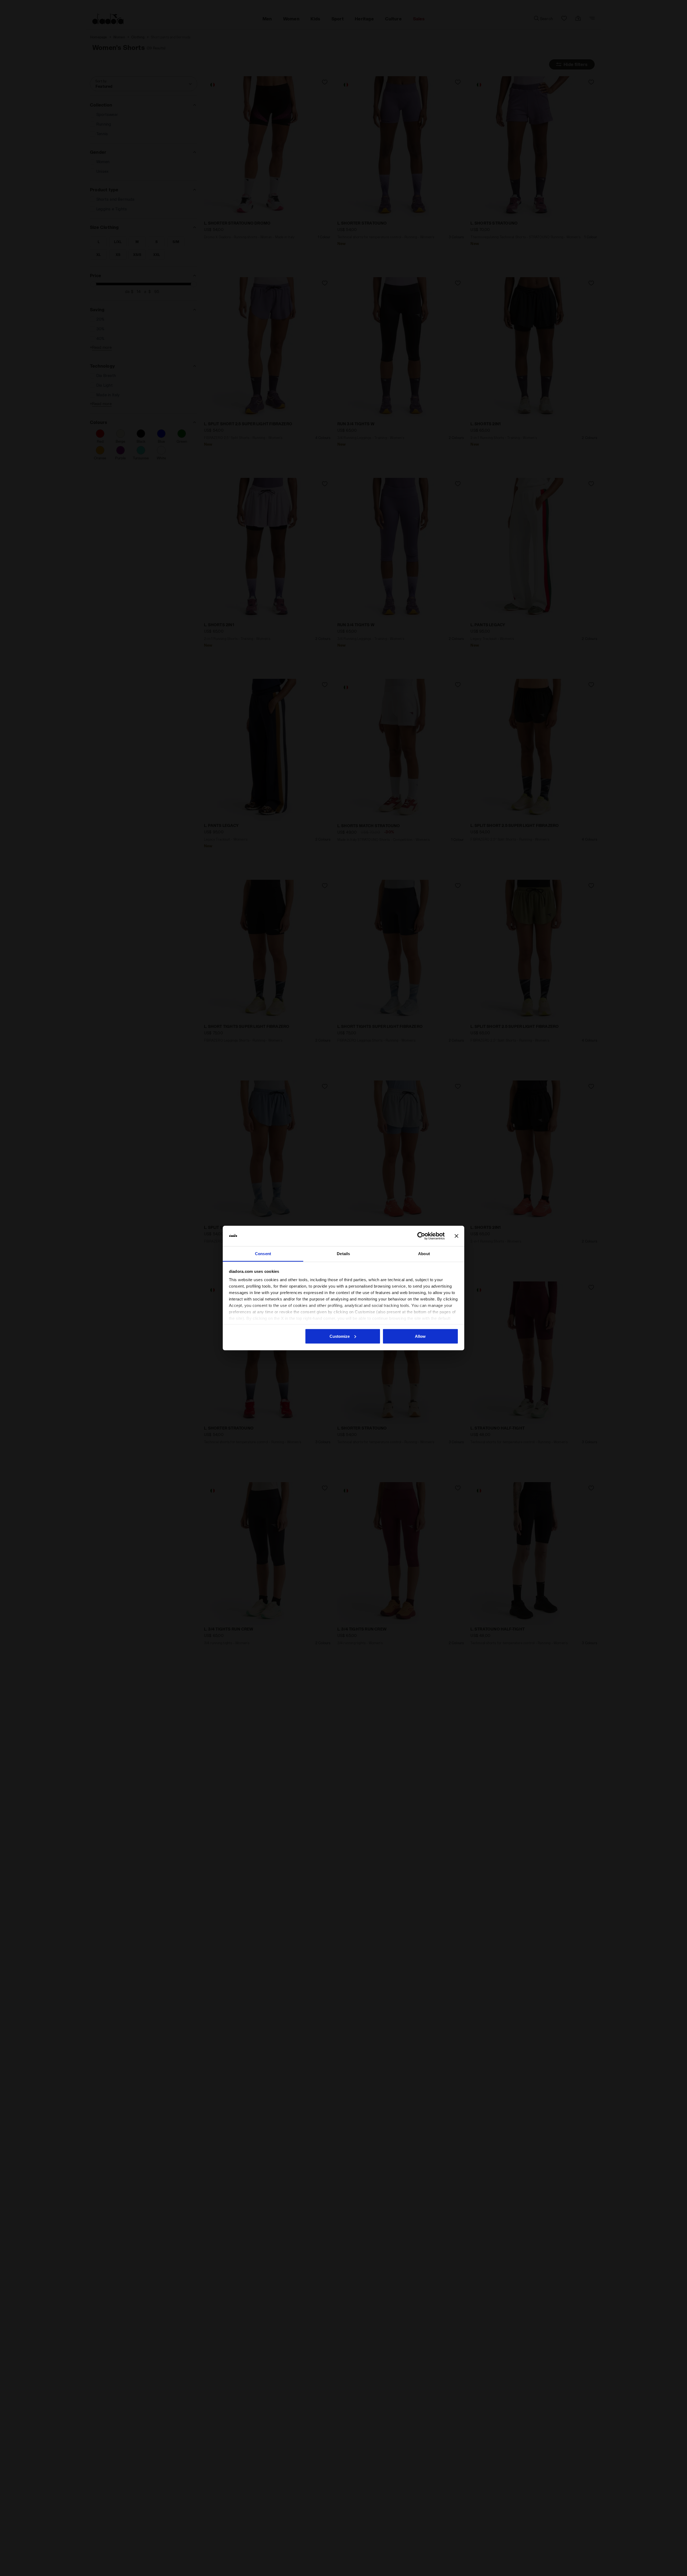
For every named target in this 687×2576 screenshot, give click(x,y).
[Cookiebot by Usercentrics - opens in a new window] (421, 1236)
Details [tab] (343, 1254)
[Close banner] (456, 1236)
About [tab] (424, 1254)
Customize (340, 1336)
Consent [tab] (263, 1254)
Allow (420, 1336)
